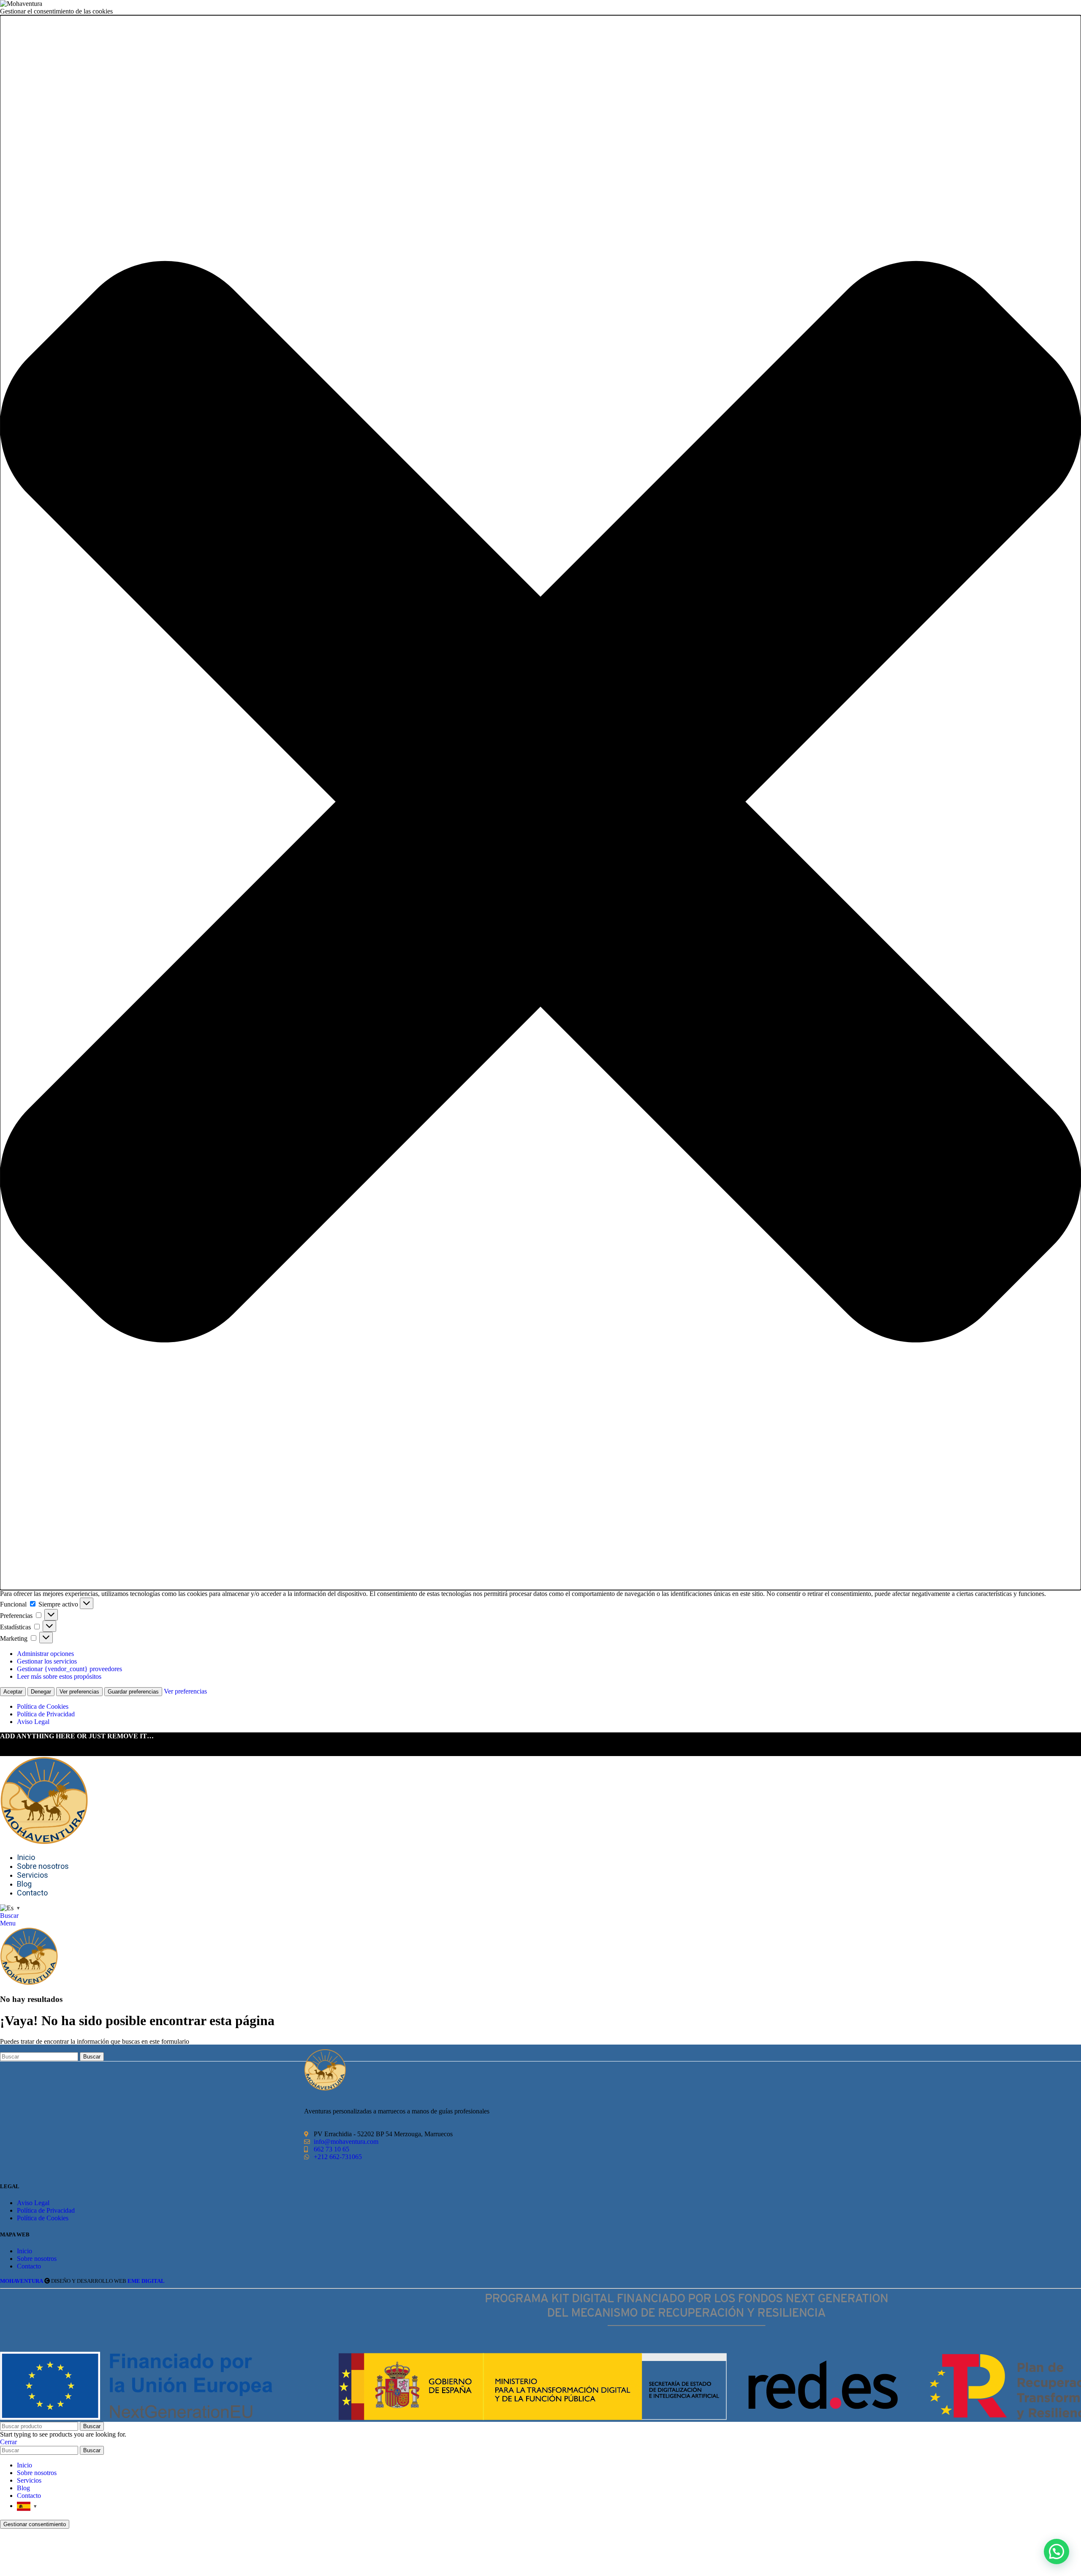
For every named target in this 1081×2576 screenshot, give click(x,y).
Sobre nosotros (37, 2259)
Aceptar (13, 1692)
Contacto (29, 2266)
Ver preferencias (79, 1692)
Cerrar (8, 2442)
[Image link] (325, 2088)
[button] (540, 803)
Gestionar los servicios (47, 1661)
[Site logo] (44, 1842)
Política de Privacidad (46, 1714)
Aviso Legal (33, 1722)
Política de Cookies (43, 1706)
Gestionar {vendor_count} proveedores (69, 1669)
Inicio (24, 2251)
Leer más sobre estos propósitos (59, 1676)
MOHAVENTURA (22, 2281)
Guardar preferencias (133, 1692)
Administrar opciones (45, 1654)
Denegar (41, 1692)
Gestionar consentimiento (35, 2524)
